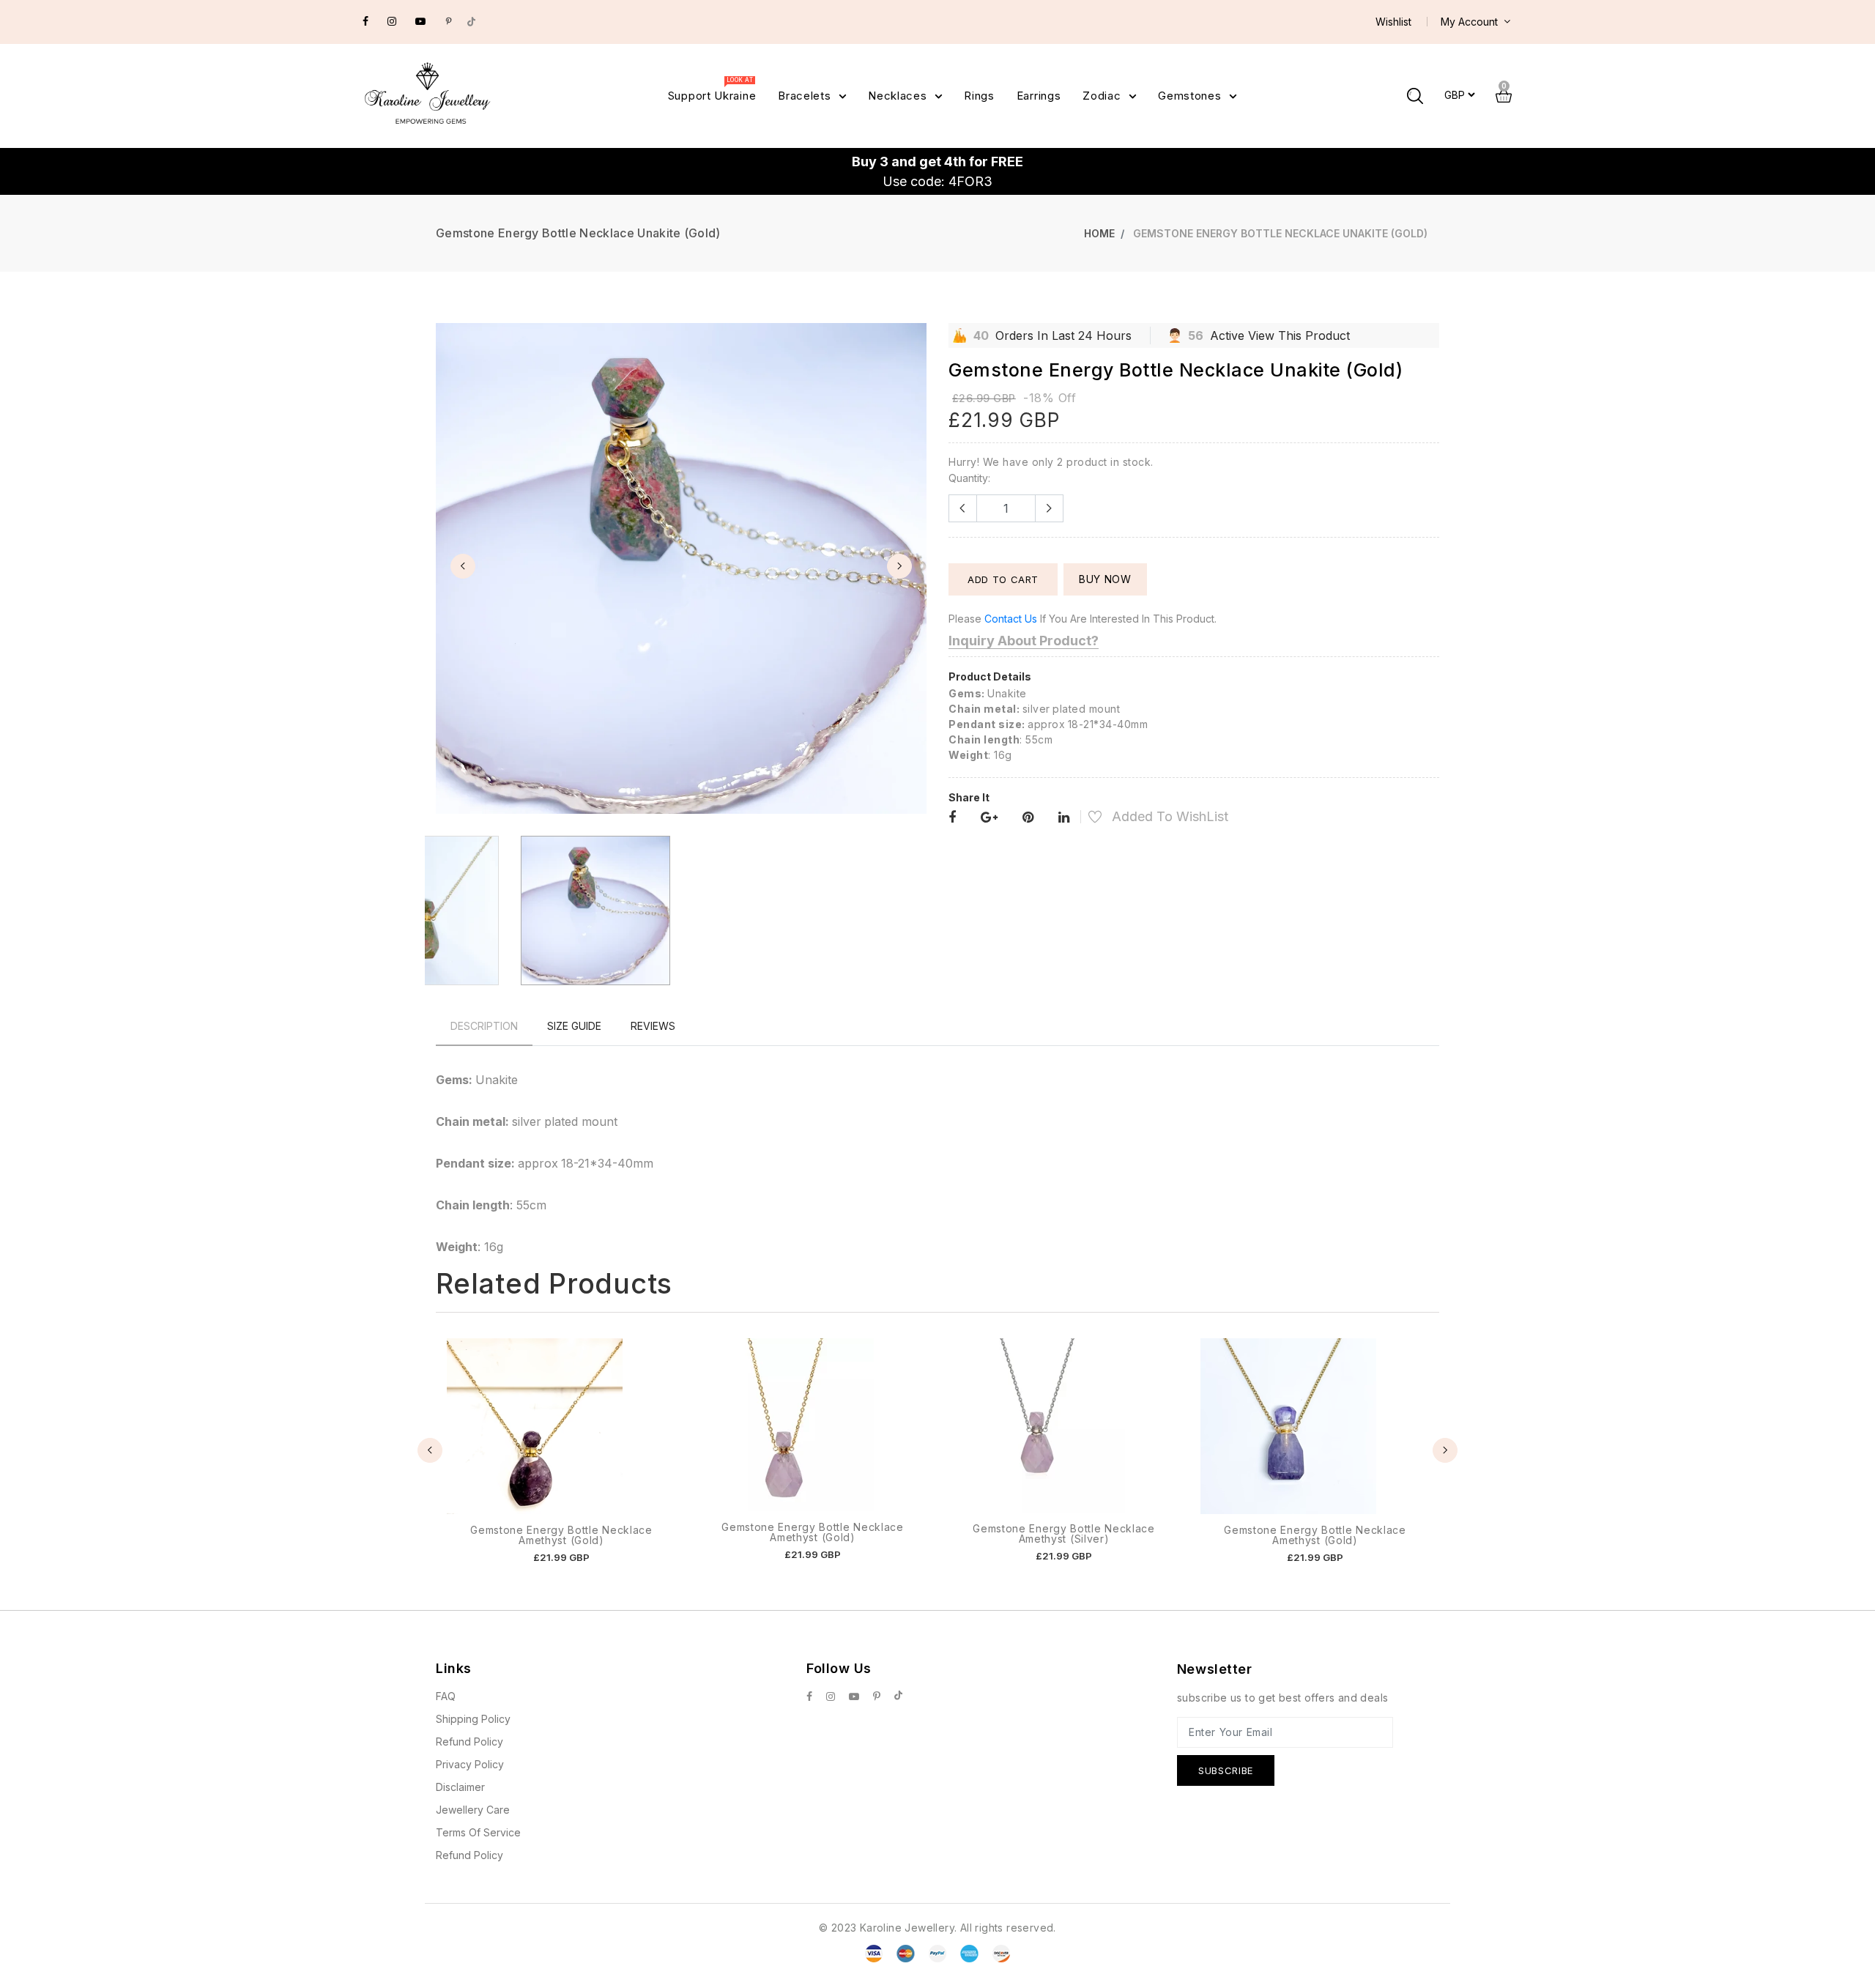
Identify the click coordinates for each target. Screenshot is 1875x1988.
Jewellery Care (473, 1810)
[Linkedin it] (1064, 818)
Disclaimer (460, 1787)
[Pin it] (1028, 818)
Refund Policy (469, 1742)
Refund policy (469, 1855)
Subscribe (1226, 1770)
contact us (1011, 619)
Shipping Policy (473, 1719)
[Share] (952, 818)
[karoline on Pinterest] (449, 21)
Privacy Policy (470, 1764)
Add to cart (1003, 579)
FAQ (446, 1696)
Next (899, 566)
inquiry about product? (1024, 641)
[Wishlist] (1087, 819)
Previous (463, 566)
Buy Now (1105, 579)
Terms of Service (478, 1832)
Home (1099, 233)
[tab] (484, 1026)
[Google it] (989, 818)
